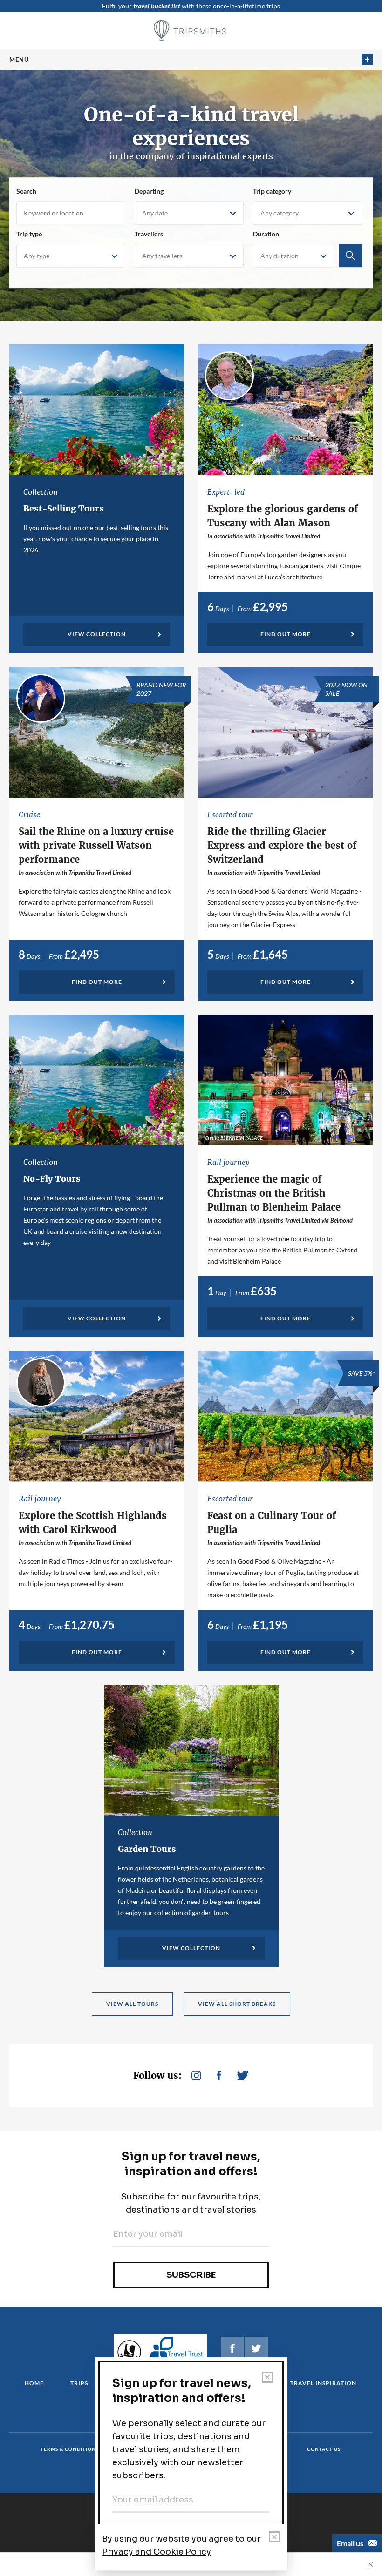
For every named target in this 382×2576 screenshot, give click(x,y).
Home (34, 2383)
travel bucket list (157, 6)
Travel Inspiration (323, 2383)
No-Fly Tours (52, 1179)
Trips (79, 2383)
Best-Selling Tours (64, 508)
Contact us (324, 2449)
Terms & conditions (70, 2449)
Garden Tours (147, 1849)
